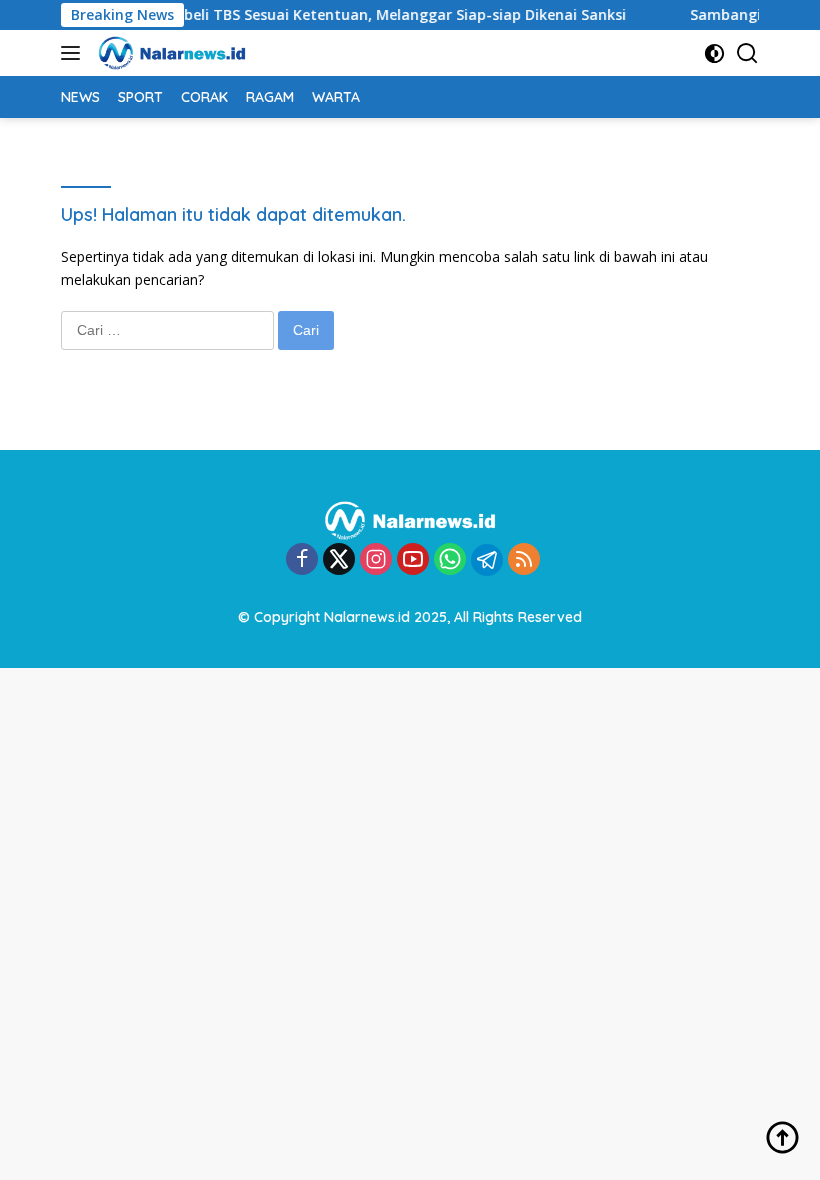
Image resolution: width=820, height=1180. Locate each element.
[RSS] (524, 560)
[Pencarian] (747, 53)
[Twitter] (339, 560)
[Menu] (74, 53)
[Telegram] (487, 560)
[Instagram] (376, 560)
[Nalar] (169, 53)
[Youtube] (413, 560)
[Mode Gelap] (714, 53)
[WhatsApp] (450, 560)
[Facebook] (302, 560)
